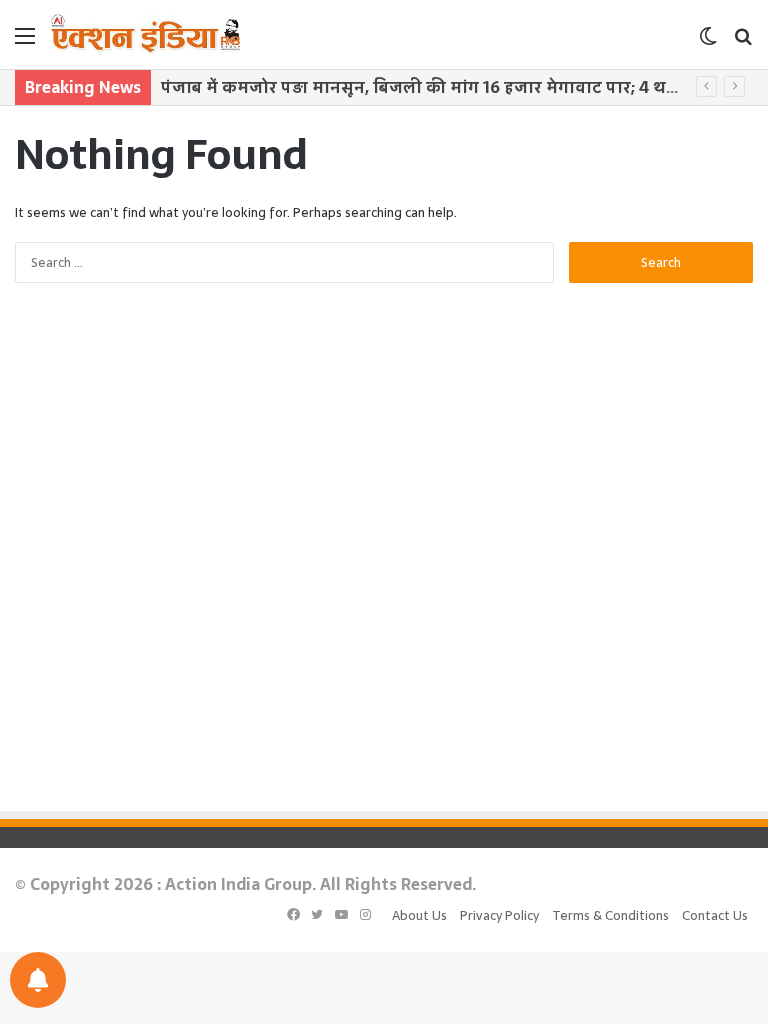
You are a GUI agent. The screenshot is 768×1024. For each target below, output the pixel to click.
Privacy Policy (499, 915)
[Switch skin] (708, 42)
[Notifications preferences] (38, 980)
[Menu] (25, 42)
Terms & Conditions (610, 915)
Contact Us (715, 915)
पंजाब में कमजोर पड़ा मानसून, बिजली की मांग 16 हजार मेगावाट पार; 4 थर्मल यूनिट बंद (459, 87)
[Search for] (743, 42)
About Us (419, 915)
